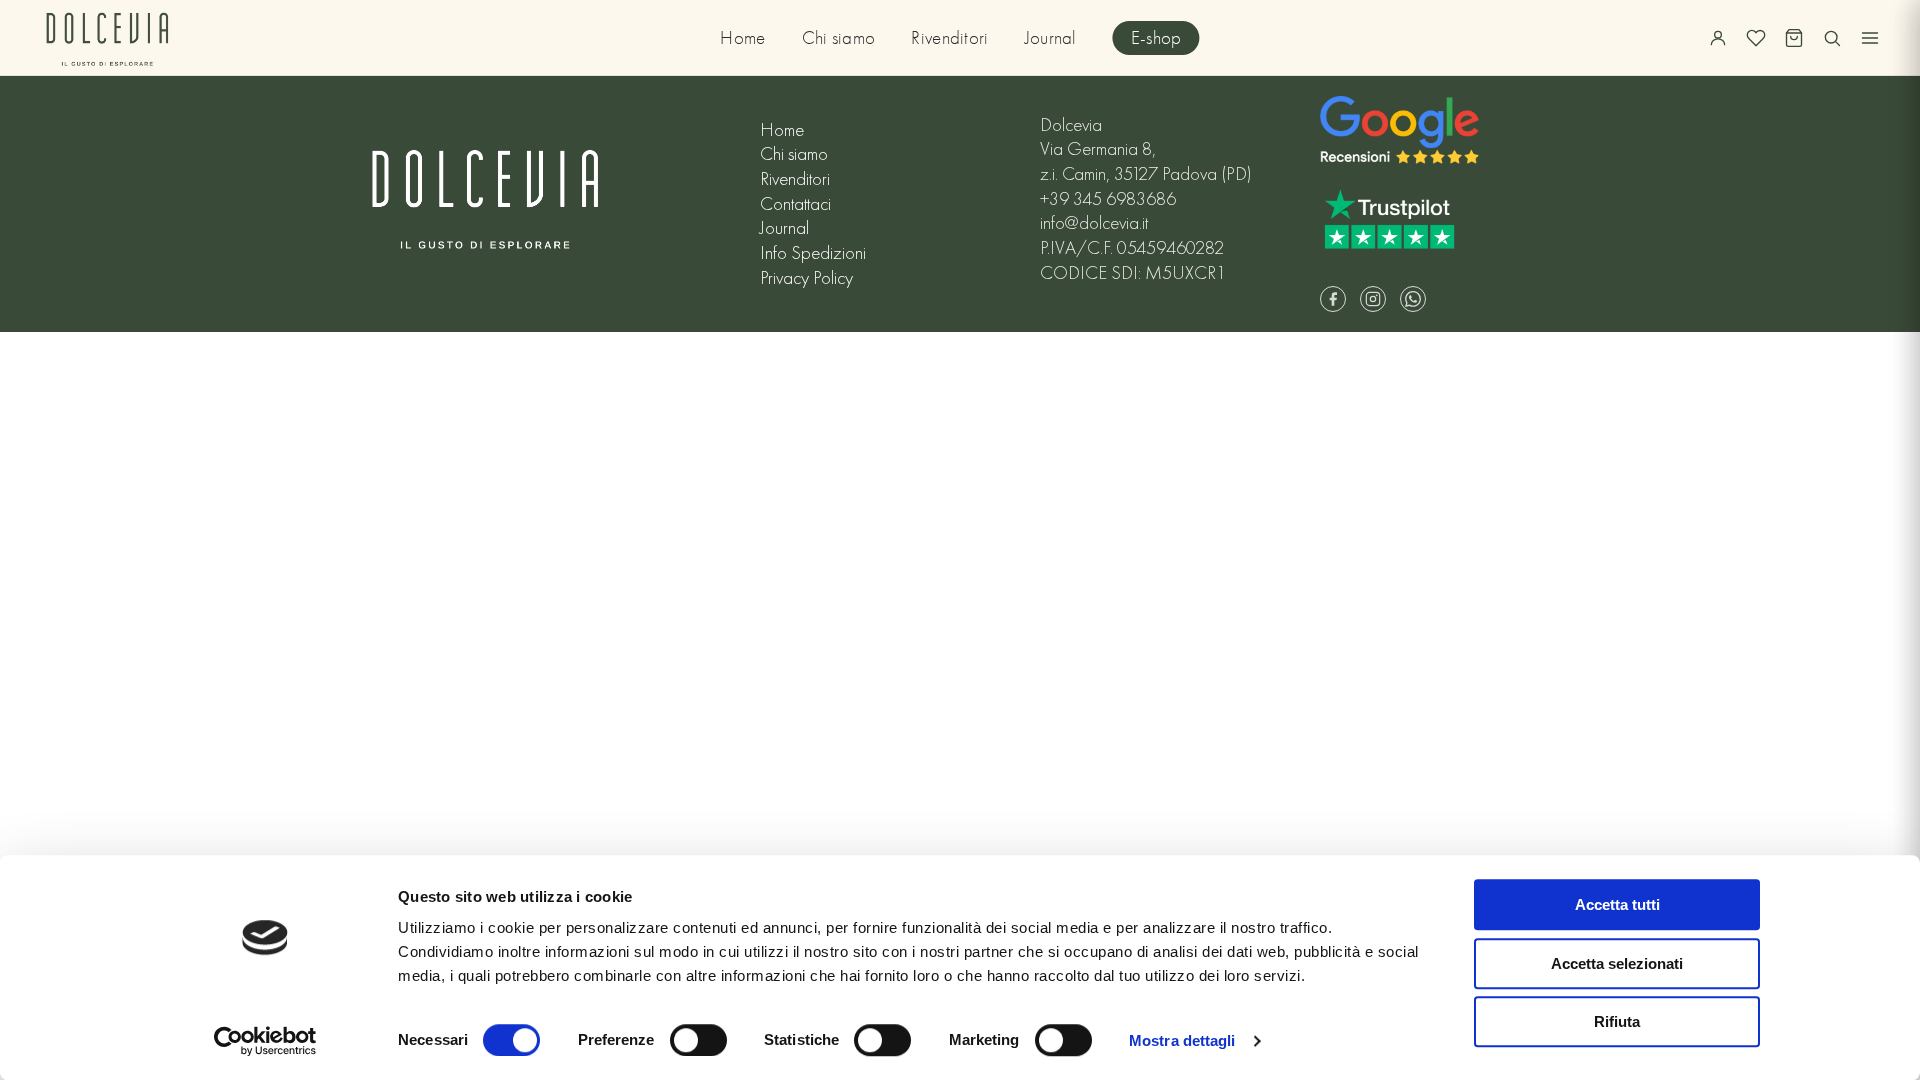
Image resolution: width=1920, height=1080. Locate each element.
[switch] (698, 1040)
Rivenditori (949, 38)
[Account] (1718, 38)
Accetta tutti (1617, 904)
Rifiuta (1617, 1021)
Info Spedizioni (813, 253)
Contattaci (795, 204)
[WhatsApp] (1413, 299)
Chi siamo (839, 38)
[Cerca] (1832, 38)
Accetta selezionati (1617, 963)
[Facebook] (1333, 299)
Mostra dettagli (1182, 1040)
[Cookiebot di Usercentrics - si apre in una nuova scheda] (265, 1041)
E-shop (1156, 38)
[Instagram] (1373, 299)
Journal (1051, 38)
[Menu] (1870, 38)
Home (742, 38)
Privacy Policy (806, 278)
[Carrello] (1794, 38)
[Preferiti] (1756, 38)
